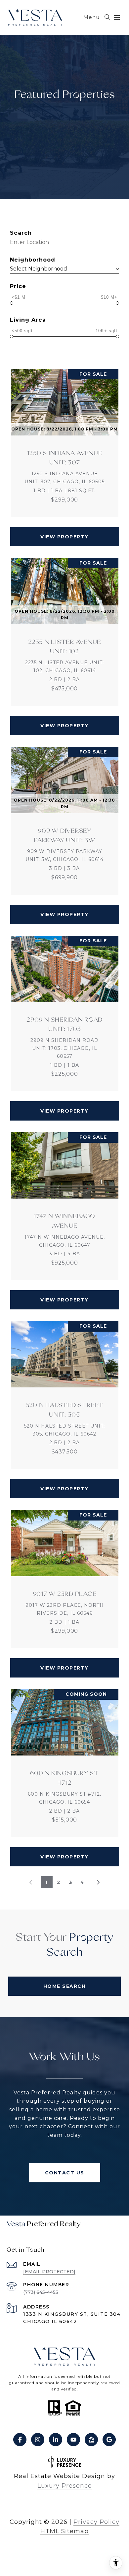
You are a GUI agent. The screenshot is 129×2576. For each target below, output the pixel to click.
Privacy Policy (96, 2522)
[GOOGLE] (109, 2440)
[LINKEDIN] (56, 2440)
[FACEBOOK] (20, 2440)
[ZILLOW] (91, 2440)
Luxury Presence (65, 2486)
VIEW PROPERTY (64, 537)
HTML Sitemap (64, 2531)
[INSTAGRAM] (38, 2440)
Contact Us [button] (65, 2173)
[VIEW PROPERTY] (65, 531)
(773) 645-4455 (41, 2292)
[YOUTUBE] (73, 2440)
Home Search (65, 1986)
